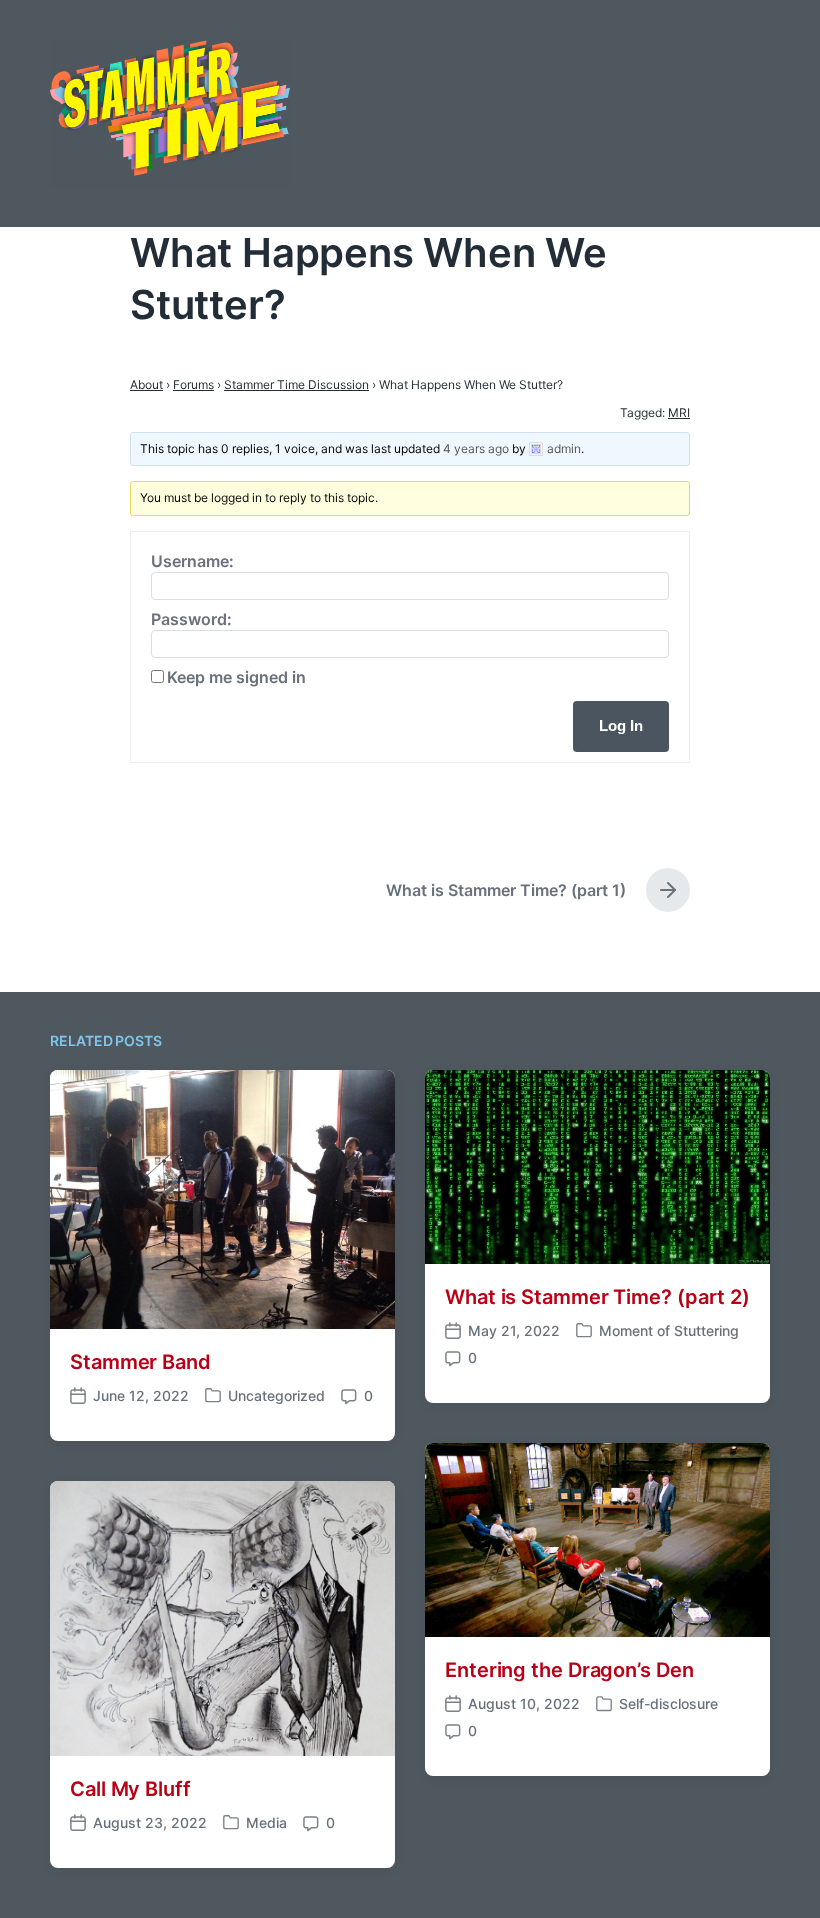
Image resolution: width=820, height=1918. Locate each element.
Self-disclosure (668, 1703)
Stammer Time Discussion (296, 384)
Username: (192, 561)
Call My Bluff (130, 1789)
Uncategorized (276, 1395)
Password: (191, 619)
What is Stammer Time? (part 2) (597, 1297)
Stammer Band (140, 1362)
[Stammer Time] (170, 113)
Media (266, 1822)
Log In (621, 725)
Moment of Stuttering (669, 1330)
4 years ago (476, 448)
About (146, 384)
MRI (679, 412)
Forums (193, 384)
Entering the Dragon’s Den (569, 1670)
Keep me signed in (236, 677)
